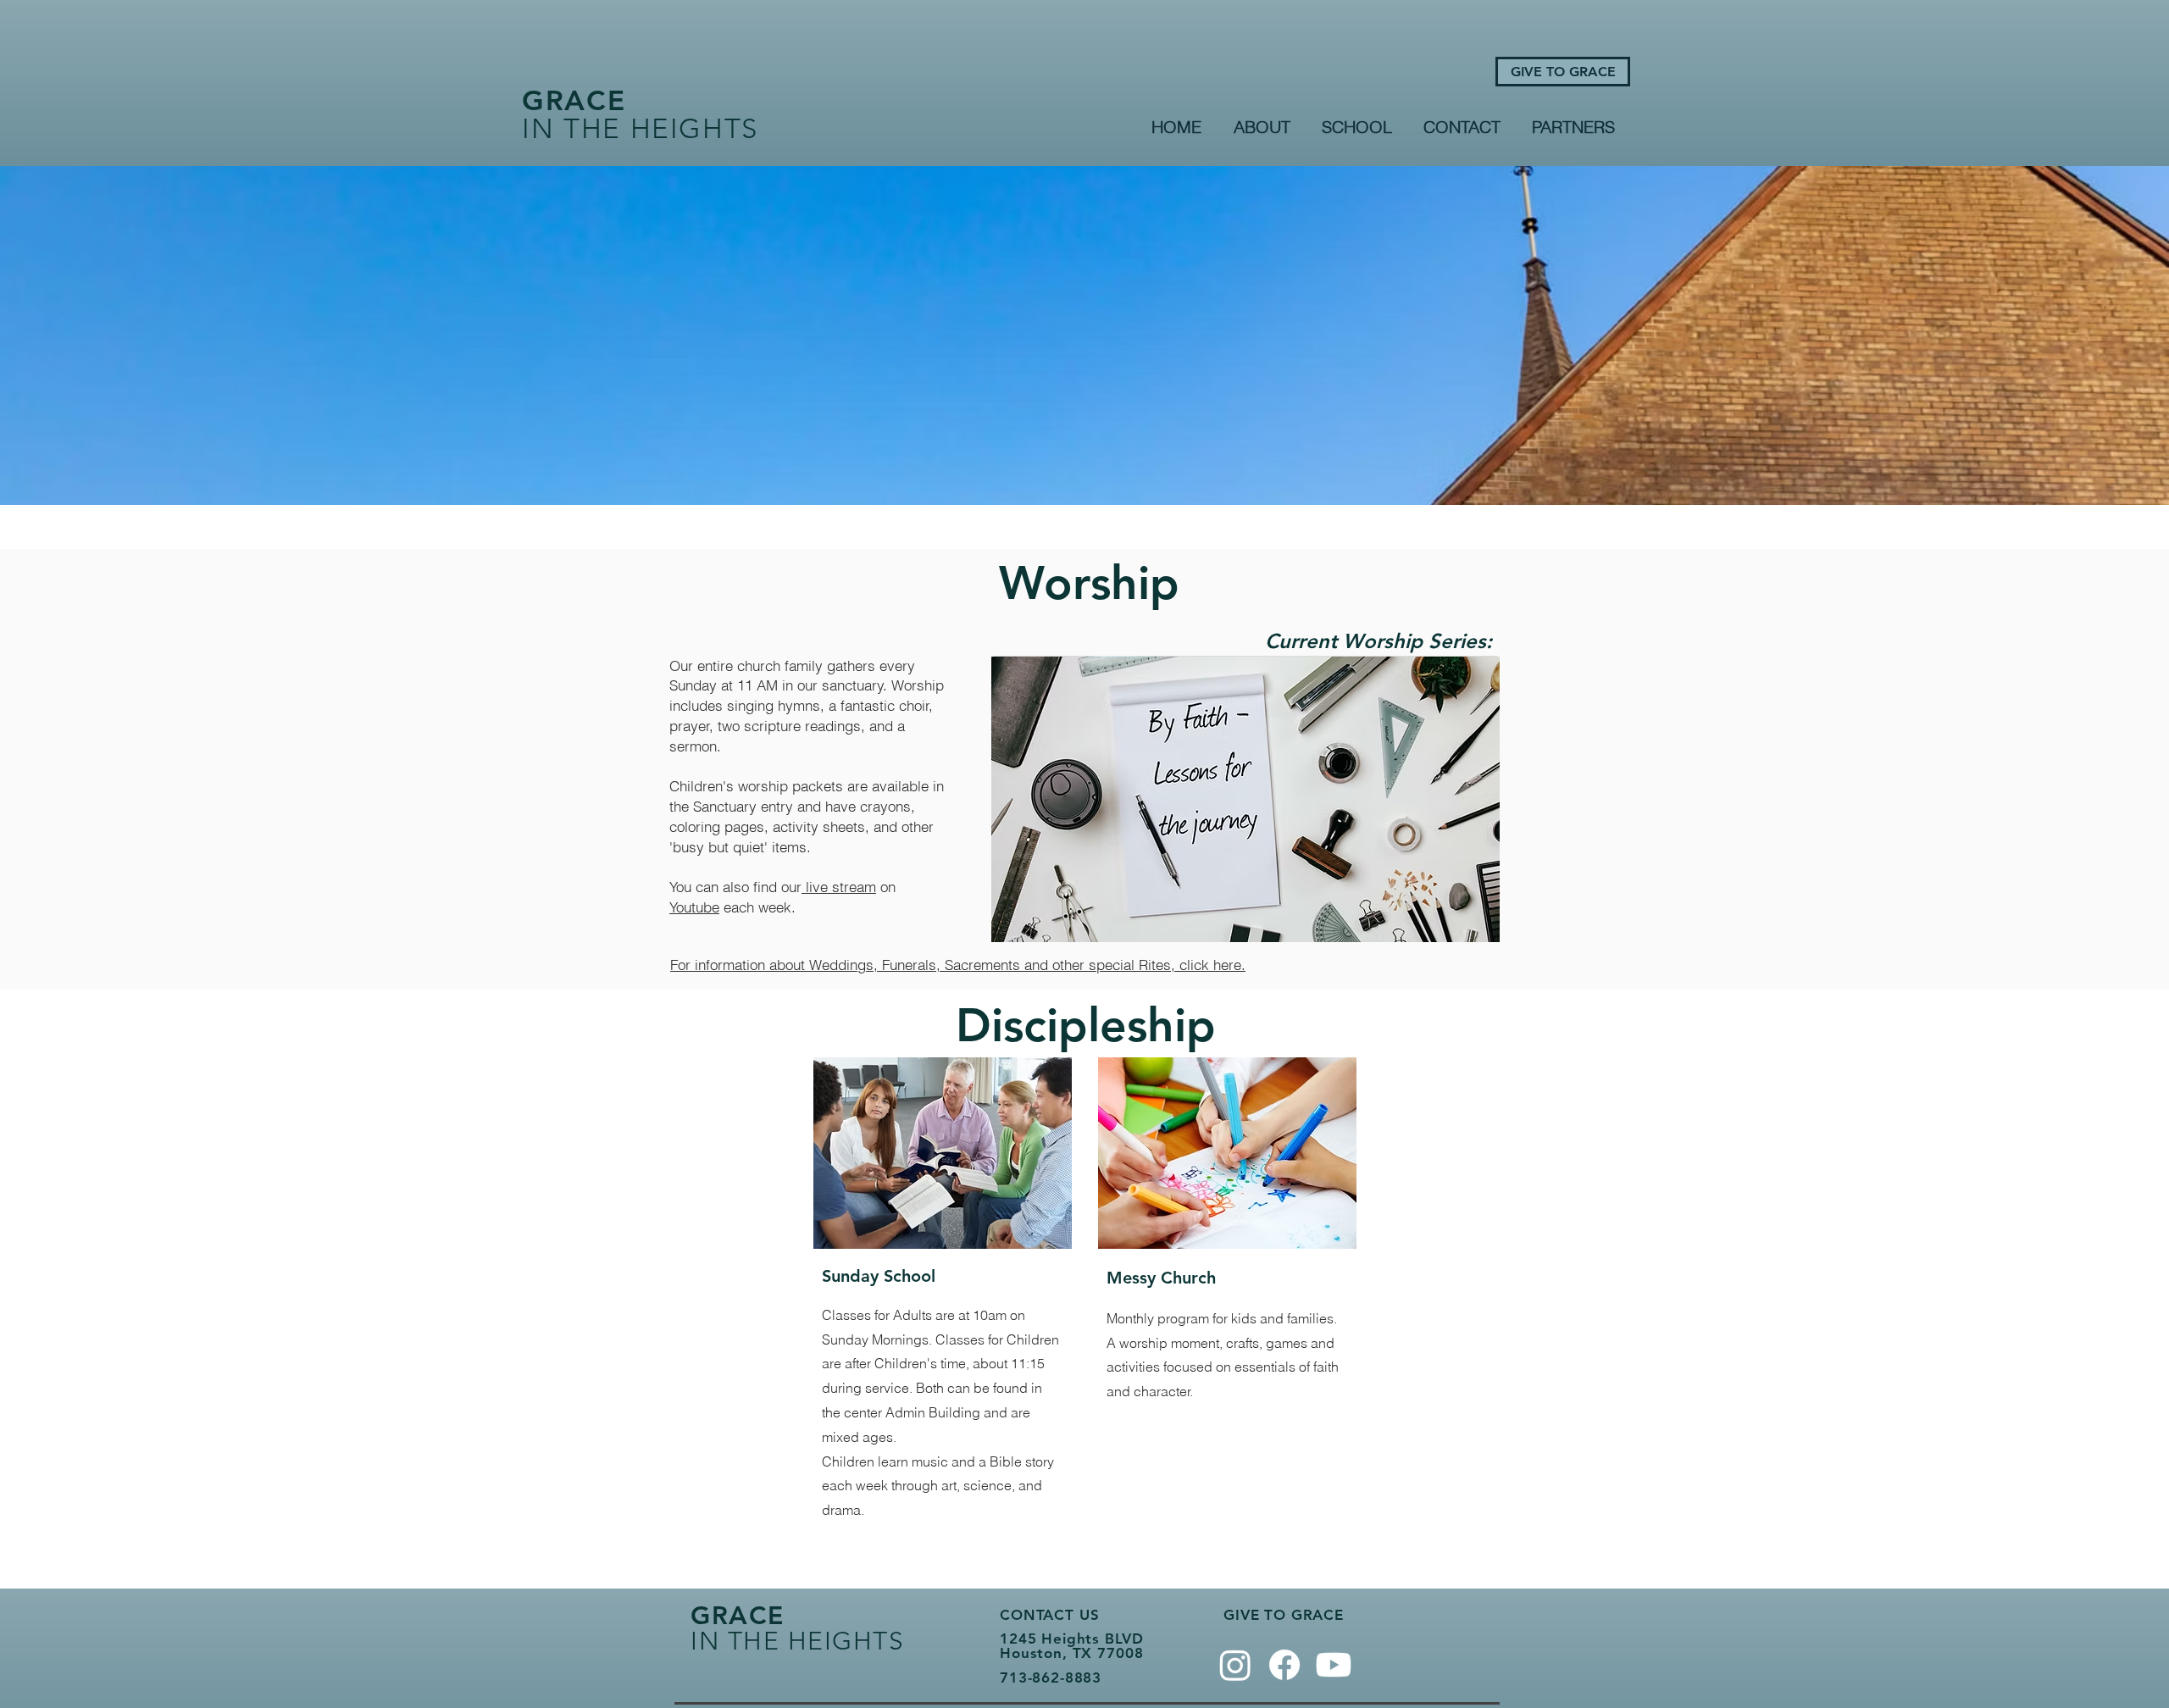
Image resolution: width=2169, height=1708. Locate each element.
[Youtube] (1334, 1665)
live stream (839, 887)
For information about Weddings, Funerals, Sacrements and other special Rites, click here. (958, 965)
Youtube (694, 907)
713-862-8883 (1051, 1677)
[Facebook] (1284, 1665)
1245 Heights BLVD (1071, 1639)
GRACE (574, 100)
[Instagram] (1235, 1665)
